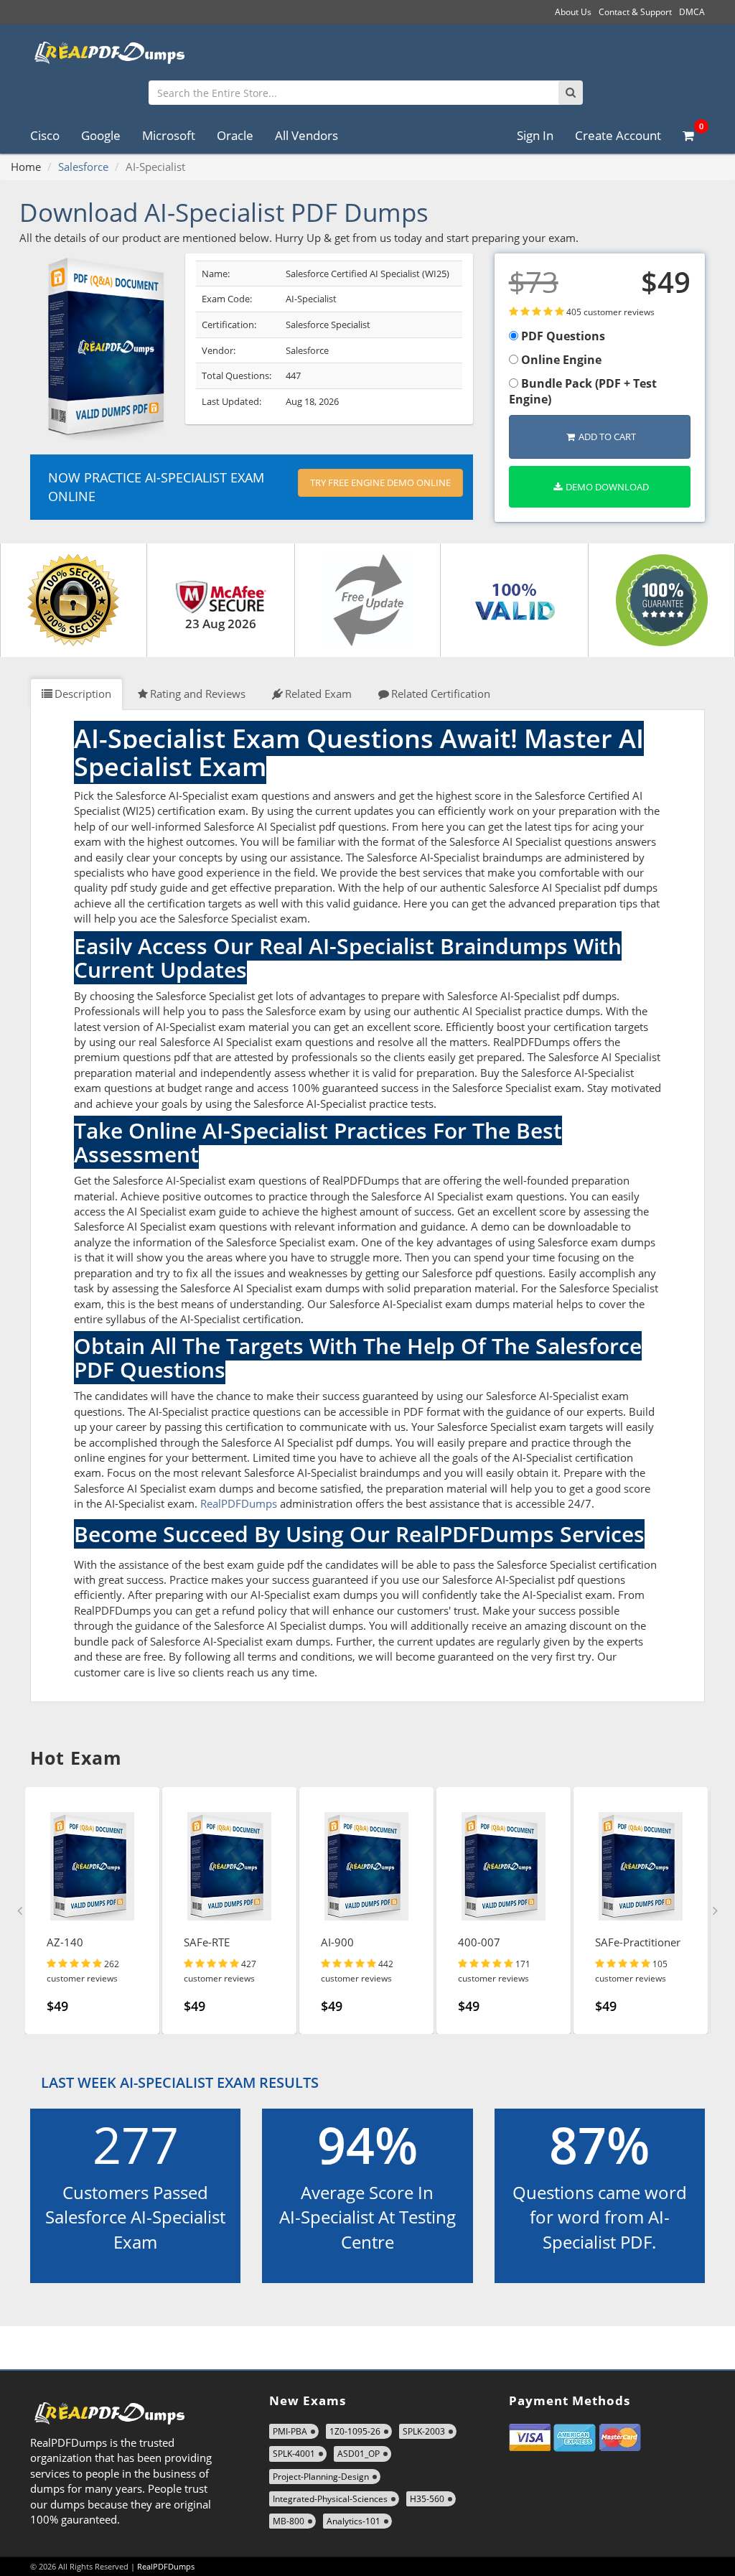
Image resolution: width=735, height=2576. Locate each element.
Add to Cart (607, 437)
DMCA (692, 12)
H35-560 (427, 2499)
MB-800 (289, 2521)
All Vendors (306, 135)
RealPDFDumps (239, 1503)
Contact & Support (635, 12)
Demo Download (607, 487)
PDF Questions (562, 336)
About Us (573, 12)
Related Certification (441, 694)
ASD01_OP (359, 2454)
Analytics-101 (354, 2521)
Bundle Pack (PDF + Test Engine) (583, 392)
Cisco (45, 135)
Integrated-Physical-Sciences (330, 2499)
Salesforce (83, 167)
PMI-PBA (290, 2431)
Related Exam (318, 694)
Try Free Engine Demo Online (380, 482)
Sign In (535, 135)
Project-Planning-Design (321, 2477)
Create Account (618, 135)
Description (83, 694)
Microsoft (169, 135)
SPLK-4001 (294, 2454)
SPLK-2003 (424, 2431)
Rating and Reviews (198, 694)
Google (101, 135)
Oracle (235, 135)
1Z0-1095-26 (355, 2431)
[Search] (571, 93)
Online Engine (560, 360)
